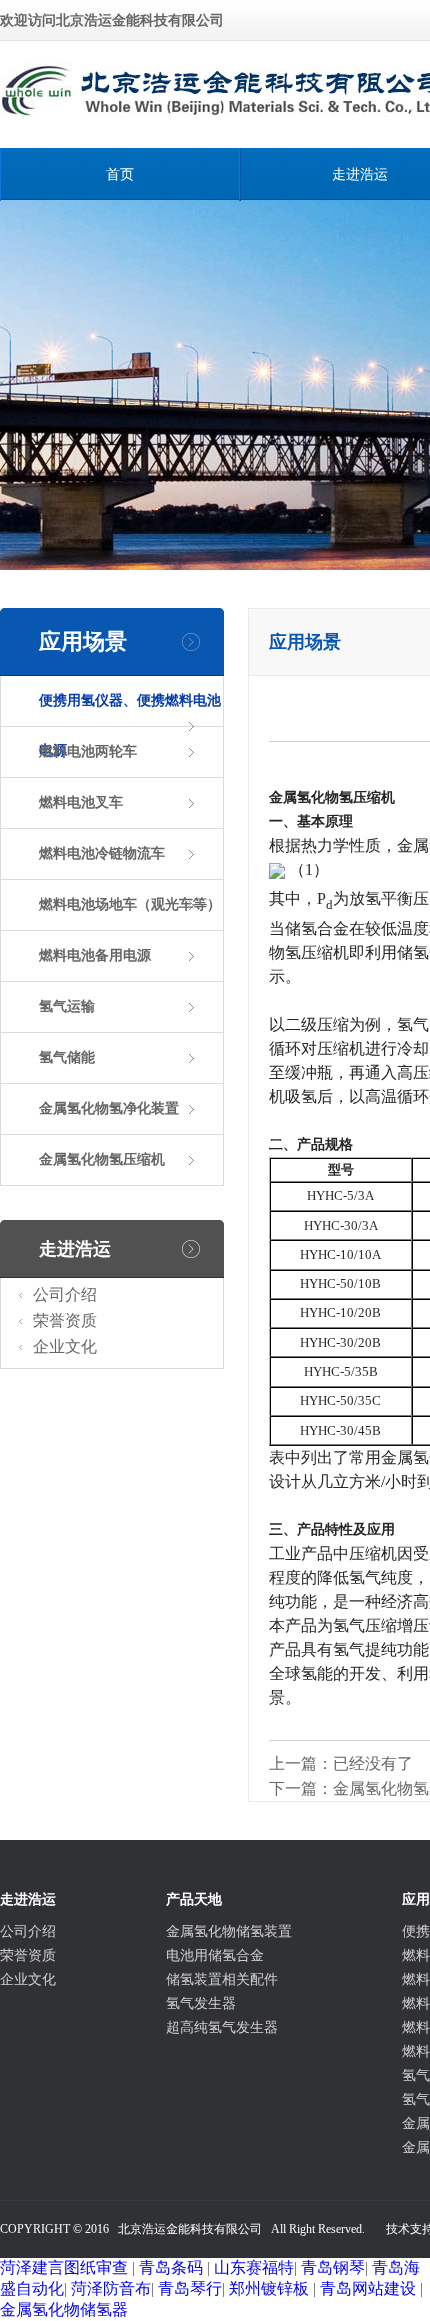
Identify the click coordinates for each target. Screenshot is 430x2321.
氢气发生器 (201, 2003)
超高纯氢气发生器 (222, 2027)
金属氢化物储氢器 (64, 2309)
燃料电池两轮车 (88, 751)
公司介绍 (65, 1294)
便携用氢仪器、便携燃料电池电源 (130, 725)
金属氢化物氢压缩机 (102, 1159)
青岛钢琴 (333, 2267)
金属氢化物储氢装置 (229, 1931)
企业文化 (65, 1346)
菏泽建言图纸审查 (64, 2267)
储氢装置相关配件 (222, 1979)
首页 (120, 174)
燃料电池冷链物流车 (102, 853)
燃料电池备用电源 (95, 955)
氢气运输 (67, 1006)
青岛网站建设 (368, 2288)
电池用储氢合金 (215, 1955)
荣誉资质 (65, 1320)
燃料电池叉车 (81, 802)
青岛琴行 (190, 2288)
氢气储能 (67, 1057)
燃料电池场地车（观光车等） (130, 904)
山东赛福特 (254, 2267)
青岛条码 (171, 2267)
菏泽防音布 (111, 2288)
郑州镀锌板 (269, 2288)
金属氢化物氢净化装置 (109, 1108)
